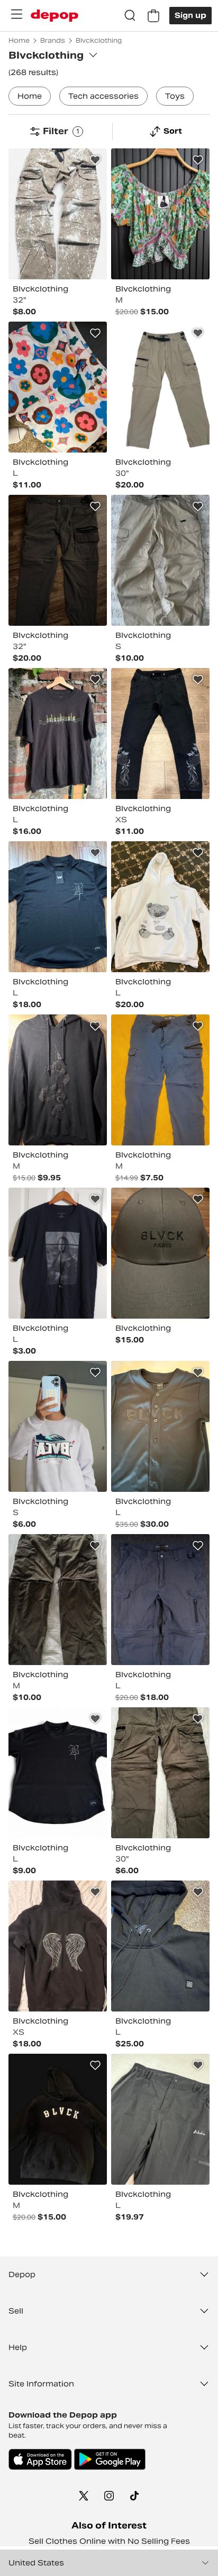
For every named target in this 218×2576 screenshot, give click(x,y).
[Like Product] (95, 160)
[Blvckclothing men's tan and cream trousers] (160, 387)
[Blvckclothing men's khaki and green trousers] (58, 1600)
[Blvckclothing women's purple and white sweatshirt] (58, 1426)
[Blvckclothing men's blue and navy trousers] (160, 1080)
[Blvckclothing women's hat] (160, 1253)
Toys (175, 96)
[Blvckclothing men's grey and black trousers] (58, 560)
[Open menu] (16, 14)
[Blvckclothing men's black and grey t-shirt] (58, 907)
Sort (173, 131)
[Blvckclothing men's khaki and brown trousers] (160, 1773)
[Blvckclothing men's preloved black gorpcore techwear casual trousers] (160, 2119)
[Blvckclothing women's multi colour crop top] (160, 214)
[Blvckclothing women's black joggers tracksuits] (160, 734)
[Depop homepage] (54, 16)
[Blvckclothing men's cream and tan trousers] (160, 560)
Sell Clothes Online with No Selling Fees (109, 2541)
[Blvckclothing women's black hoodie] (58, 1946)
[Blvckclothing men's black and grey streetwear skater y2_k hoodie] (58, 1080)
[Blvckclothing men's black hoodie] (160, 1946)
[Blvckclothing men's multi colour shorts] (58, 387)
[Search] (130, 16)
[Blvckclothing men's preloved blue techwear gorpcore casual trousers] (160, 1600)
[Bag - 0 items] (153, 16)
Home (30, 96)
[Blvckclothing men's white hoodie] (160, 907)
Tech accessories (103, 96)
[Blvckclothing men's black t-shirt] (58, 734)
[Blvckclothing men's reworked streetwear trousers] (58, 214)
